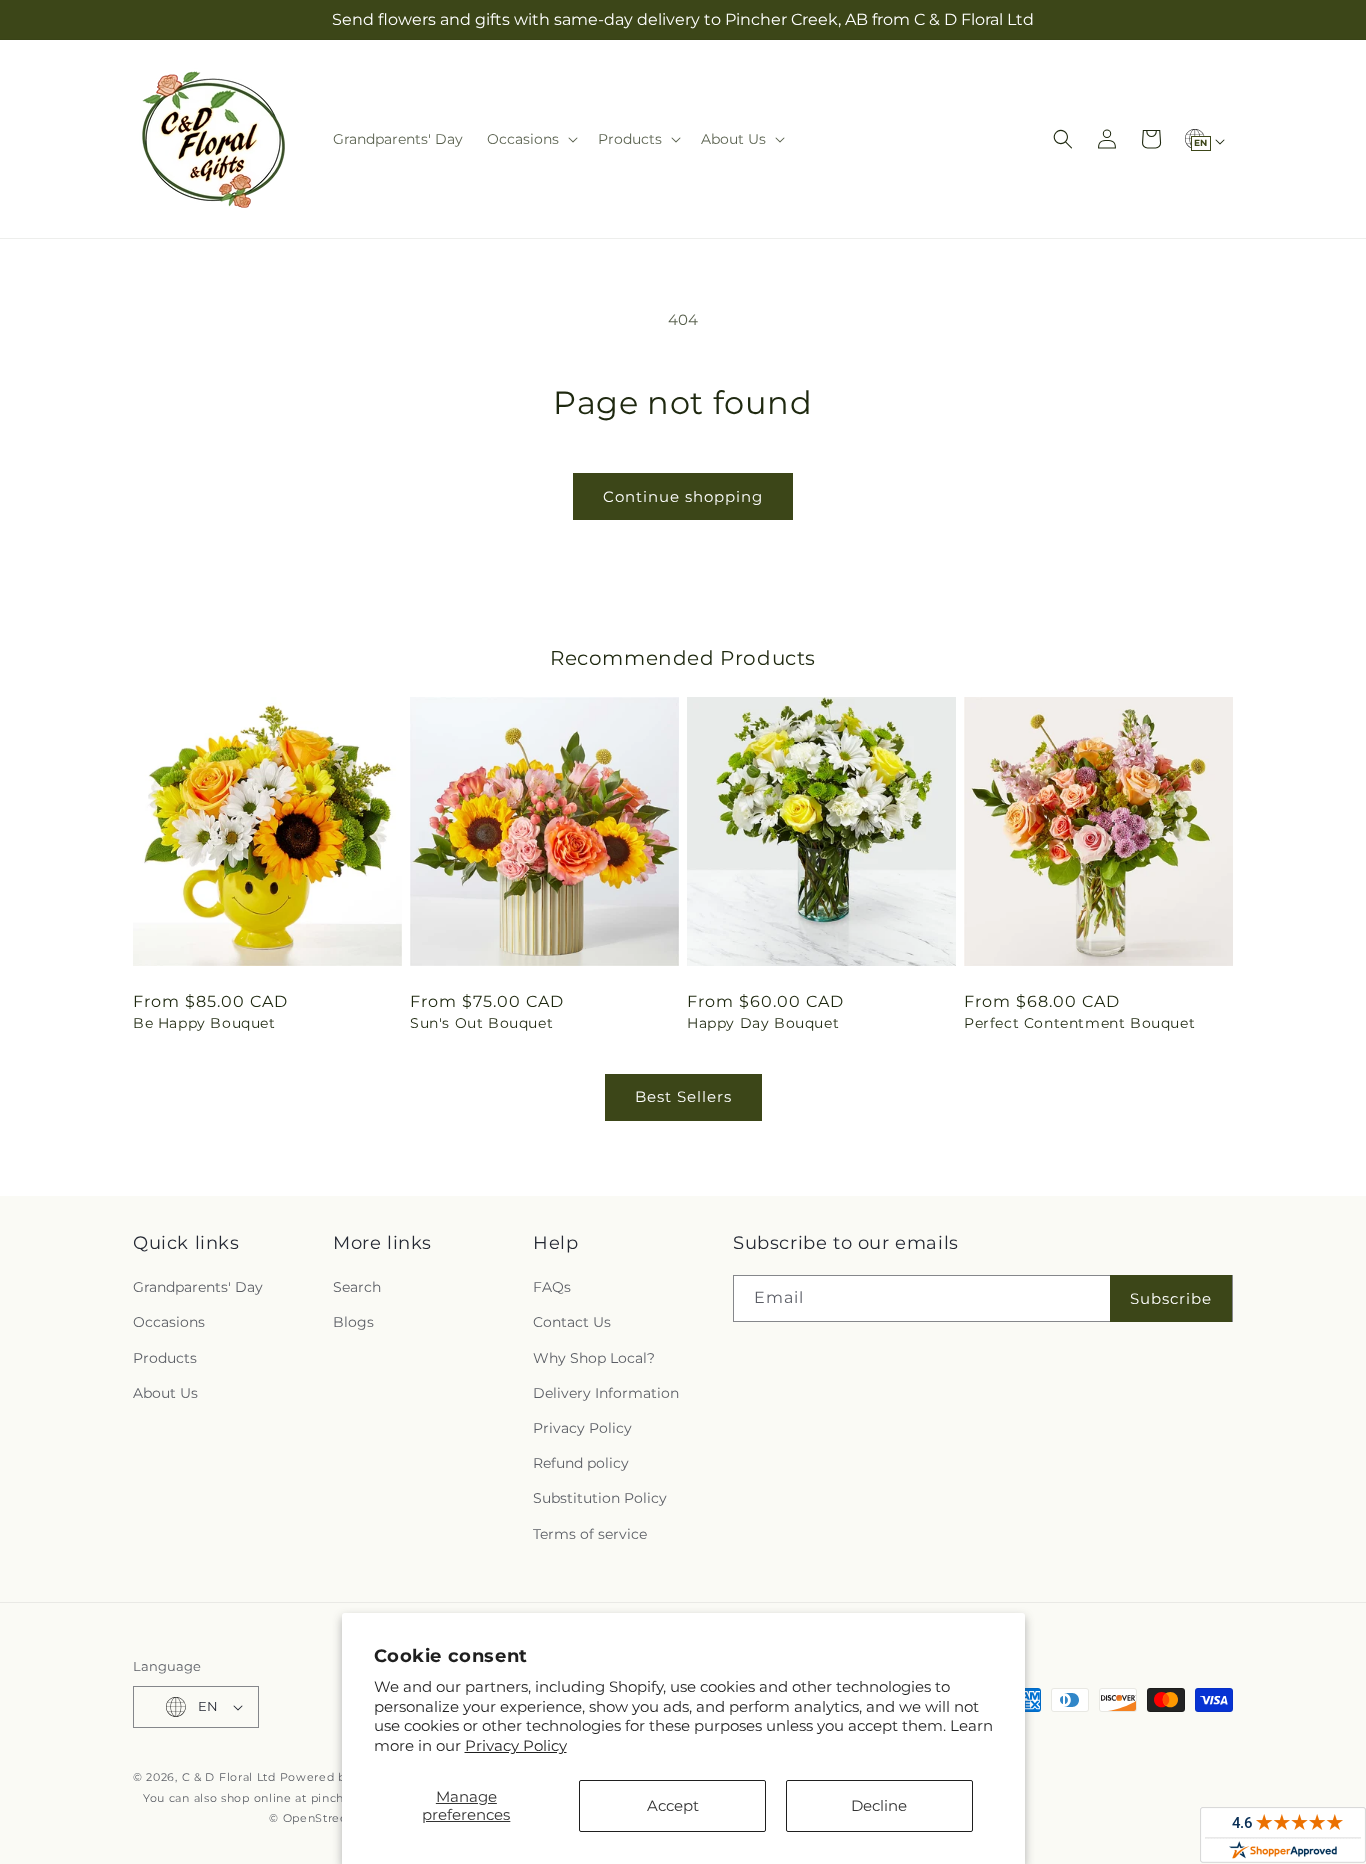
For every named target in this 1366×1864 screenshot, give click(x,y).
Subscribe (1171, 1298)
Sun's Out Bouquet (481, 1023)
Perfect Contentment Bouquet (1079, 1023)
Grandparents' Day (198, 1287)
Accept (673, 1805)
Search (357, 1287)
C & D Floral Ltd (229, 1777)
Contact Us (572, 1322)
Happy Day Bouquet (763, 1023)
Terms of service (590, 1534)
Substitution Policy (600, 1498)
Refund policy (581, 1463)
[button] (530, 139)
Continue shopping (683, 496)
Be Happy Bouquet (204, 1023)
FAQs (552, 1287)
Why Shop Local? (594, 1358)
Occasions (169, 1322)
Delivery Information (606, 1393)
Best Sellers (683, 1096)
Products (165, 1358)
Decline (879, 1805)
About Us (165, 1393)
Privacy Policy (516, 1745)
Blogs (353, 1322)
